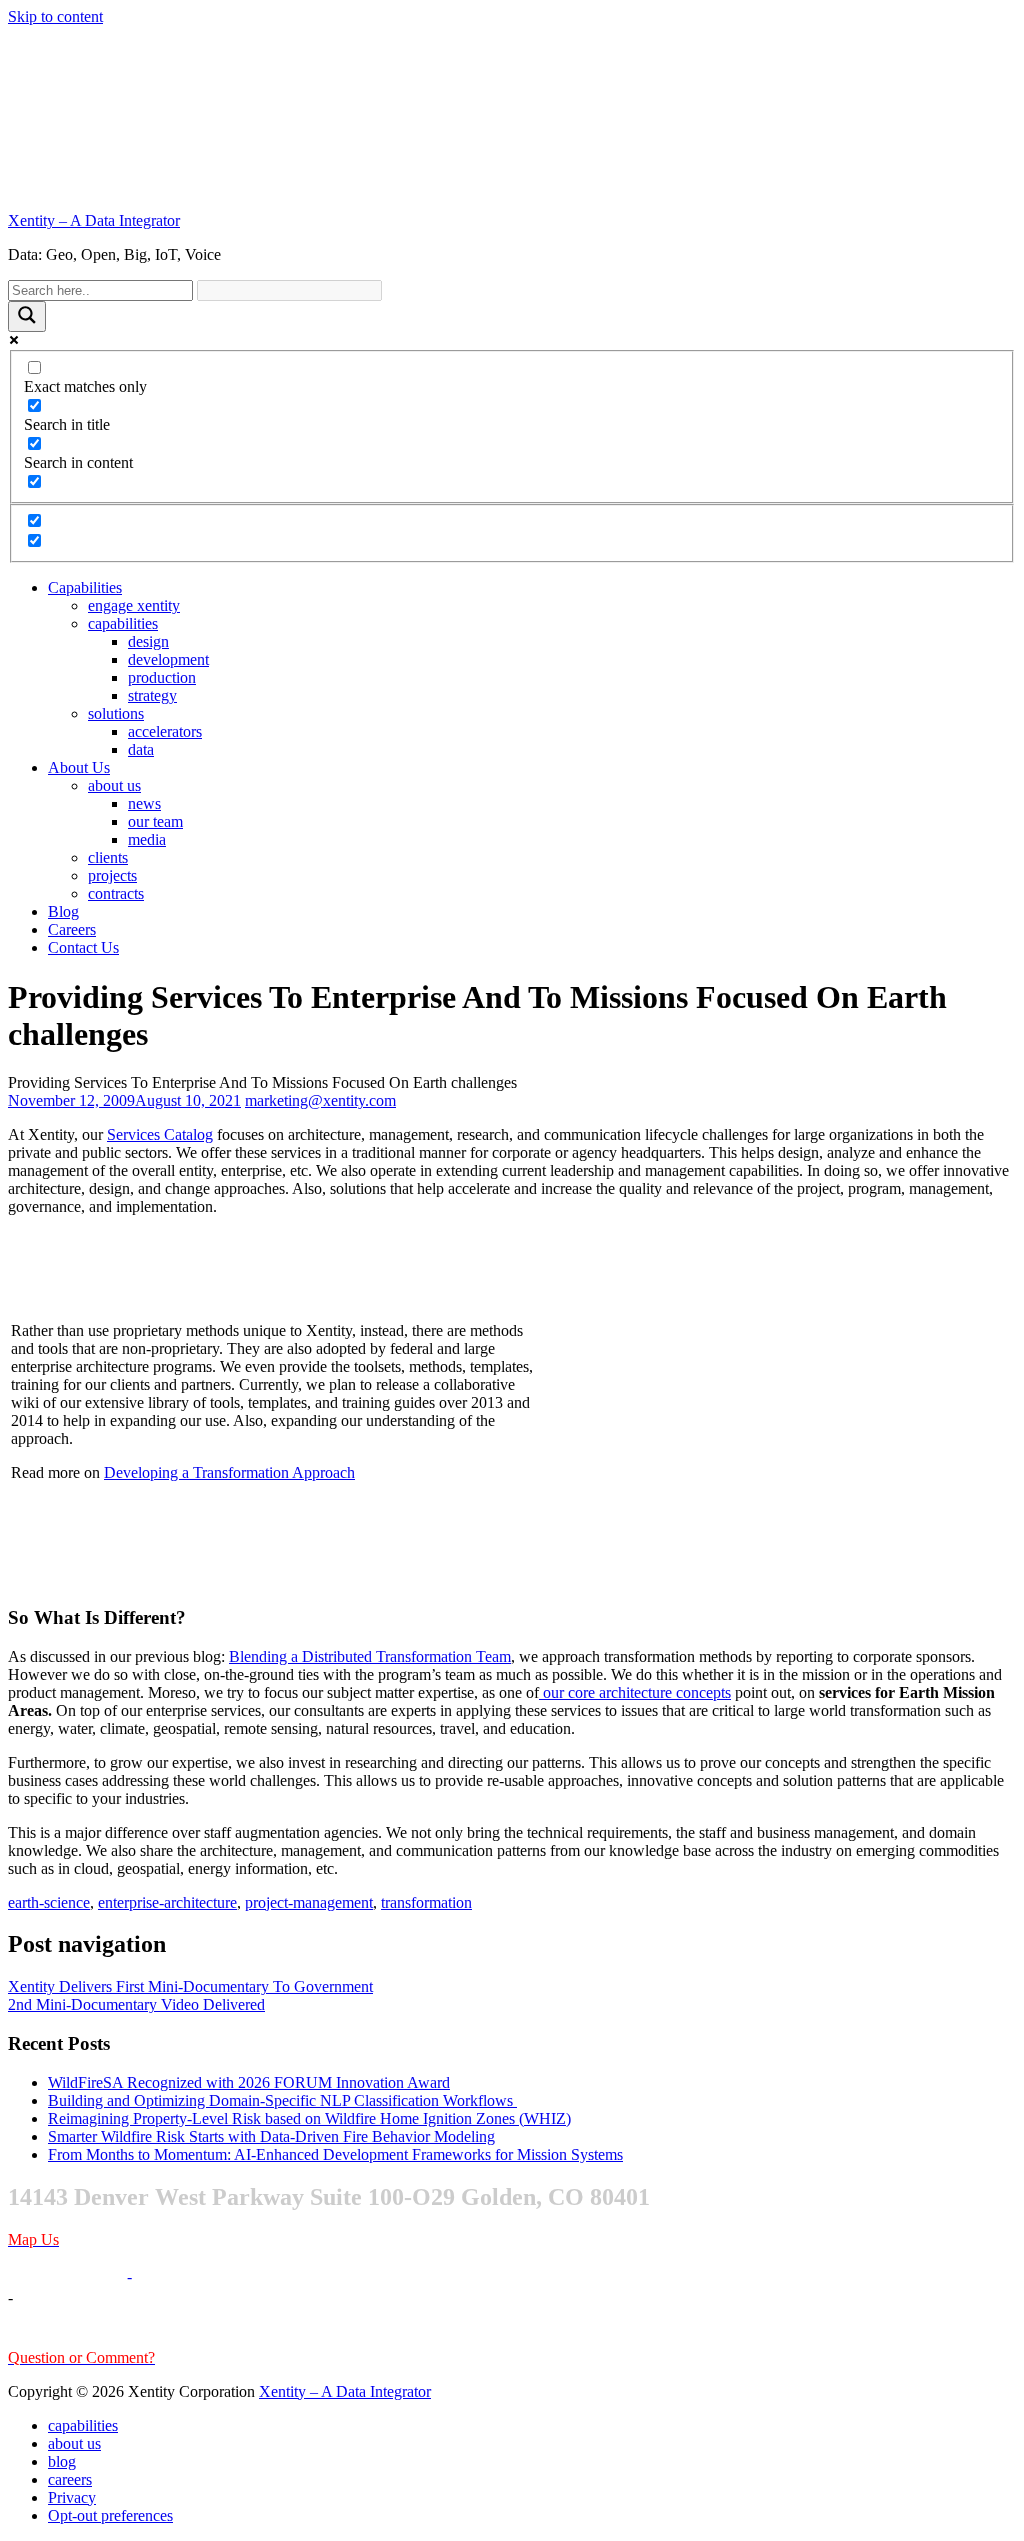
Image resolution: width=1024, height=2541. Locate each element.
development (168, 659)
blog (62, 2461)
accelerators (165, 731)
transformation (426, 1902)
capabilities (123, 623)
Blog (63, 911)
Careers (72, 929)
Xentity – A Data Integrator (94, 220)
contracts (116, 893)
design (148, 641)
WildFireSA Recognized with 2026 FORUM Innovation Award (249, 2082)
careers (70, 2479)
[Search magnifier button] (27, 316)
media (147, 839)
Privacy (72, 2497)
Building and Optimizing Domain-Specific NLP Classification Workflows (282, 2100)
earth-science (49, 1902)
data (141, 749)
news (144, 803)
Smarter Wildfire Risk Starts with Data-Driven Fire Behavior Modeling (271, 2136)
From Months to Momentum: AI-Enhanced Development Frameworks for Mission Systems (335, 2154)
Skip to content (55, 16)
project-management (309, 1902)
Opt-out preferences (110, 2515)
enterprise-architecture (167, 1902)
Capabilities (85, 587)
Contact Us (83, 947)
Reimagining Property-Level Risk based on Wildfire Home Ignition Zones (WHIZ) (309, 2118)
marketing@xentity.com (320, 1100)
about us (114, 785)
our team (155, 821)
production (162, 677)
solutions (116, 713)
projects (112, 875)
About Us (79, 767)
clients (108, 857)
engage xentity (134, 605)
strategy (152, 695)
